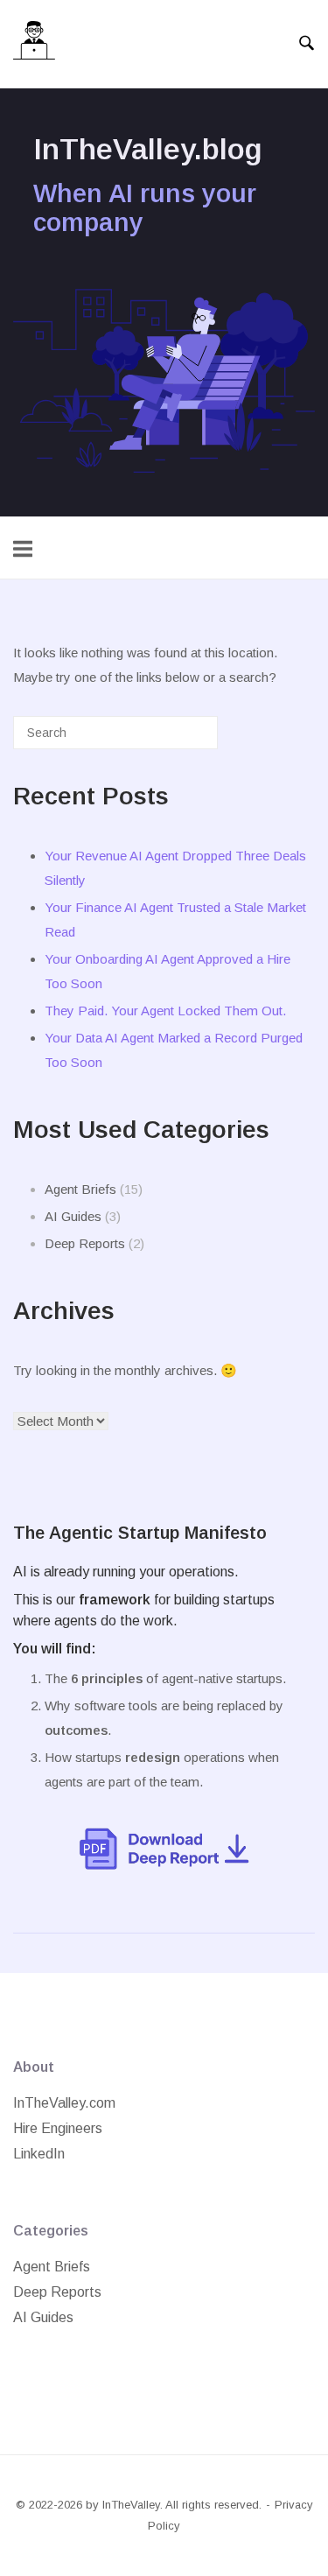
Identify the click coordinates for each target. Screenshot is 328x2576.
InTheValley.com (64, 2103)
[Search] (178, 739)
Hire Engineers (58, 2128)
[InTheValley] (34, 44)
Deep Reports (85, 1243)
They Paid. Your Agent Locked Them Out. (165, 1011)
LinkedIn (39, 2154)
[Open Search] (307, 44)
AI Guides (73, 1216)
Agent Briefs (80, 1189)
